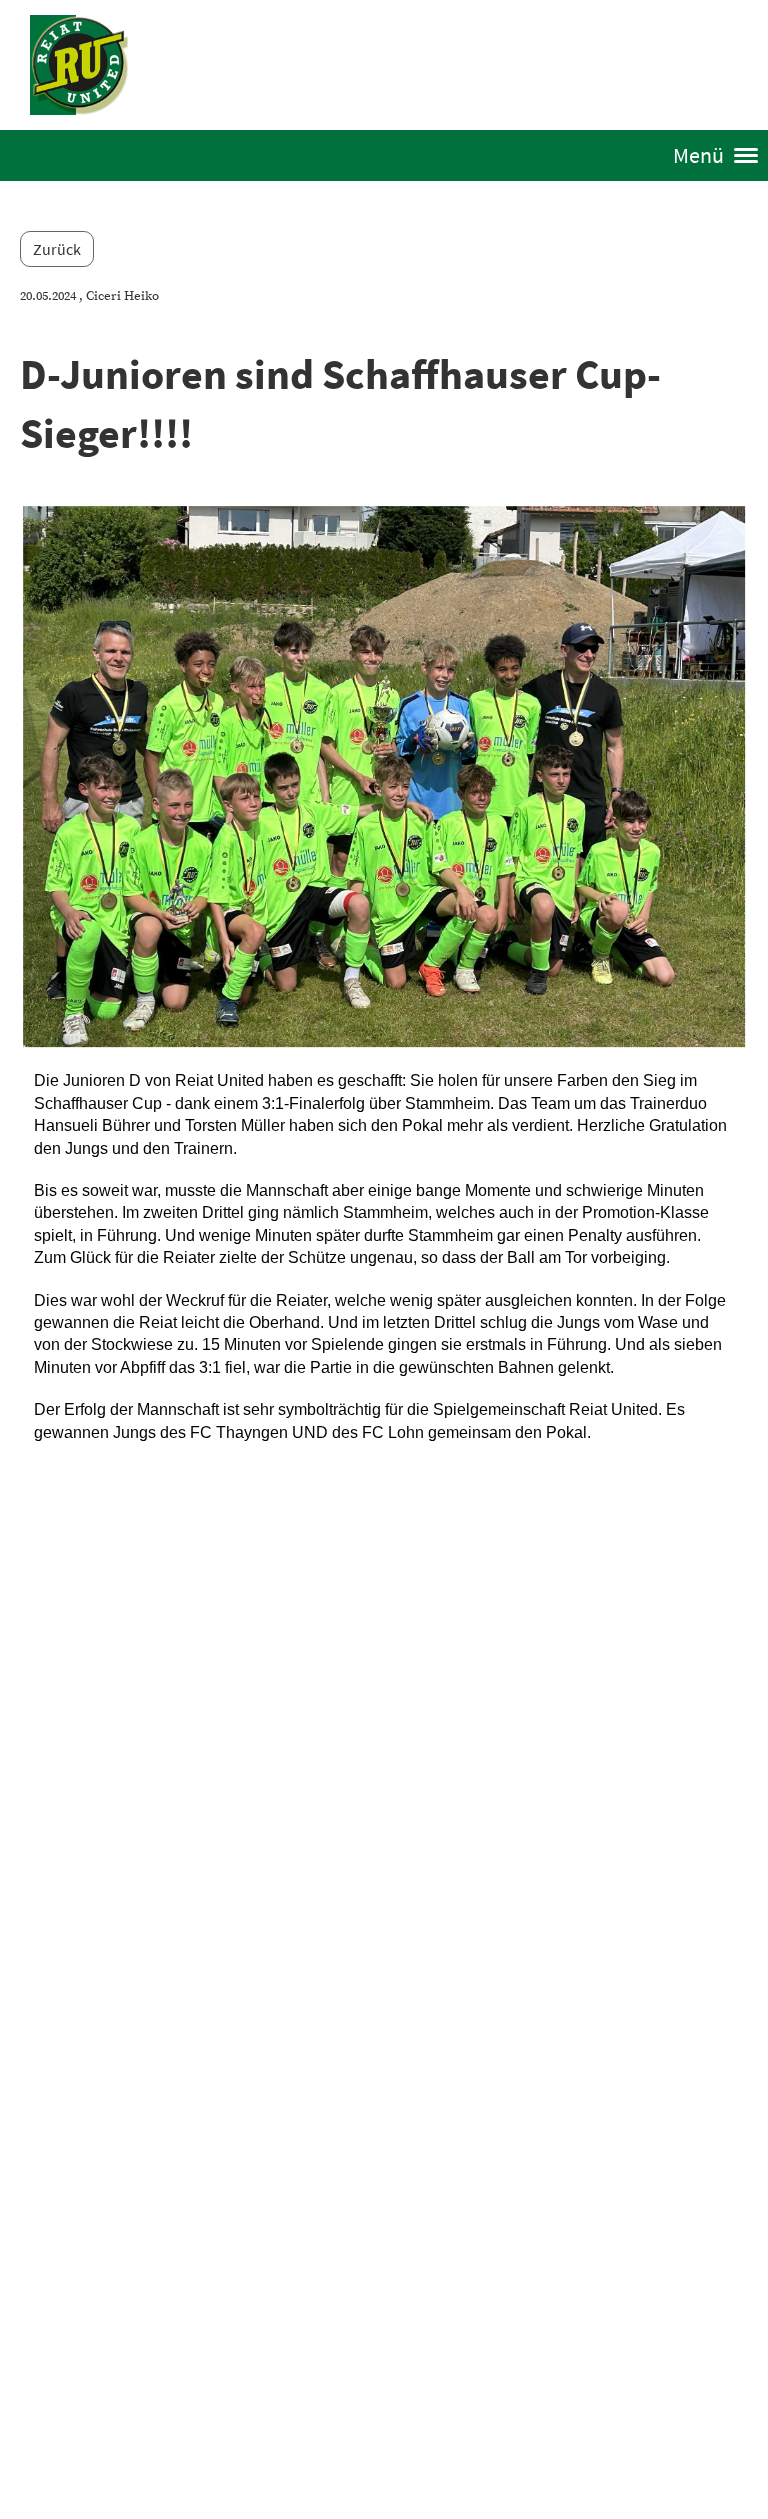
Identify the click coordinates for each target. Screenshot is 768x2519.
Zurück (57, 249)
